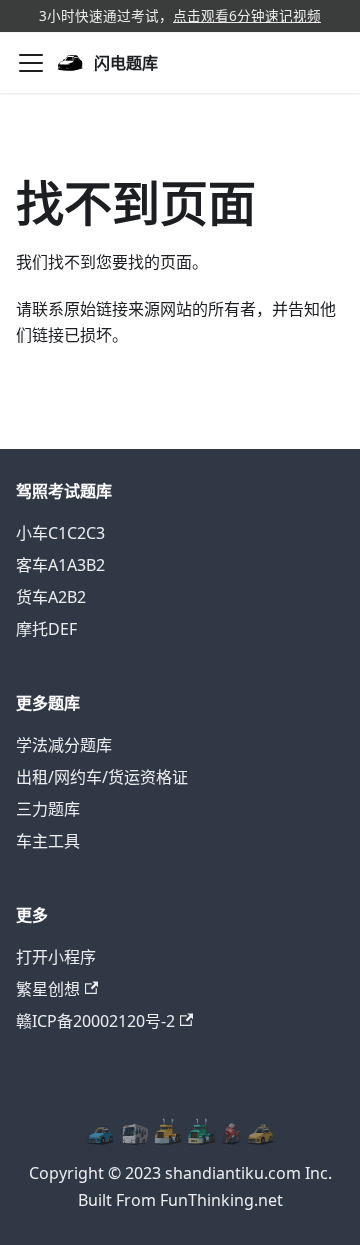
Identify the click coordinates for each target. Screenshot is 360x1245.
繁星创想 (48, 989)
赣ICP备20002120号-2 (95, 1021)
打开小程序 (56, 957)
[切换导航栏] (31, 63)
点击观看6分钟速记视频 (247, 15)
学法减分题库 (64, 745)
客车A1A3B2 (60, 565)
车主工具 (48, 841)
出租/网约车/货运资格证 (102, 777)
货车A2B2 (51, 597)
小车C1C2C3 (60, 533)
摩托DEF (46, 629)
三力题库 (48, 809)
